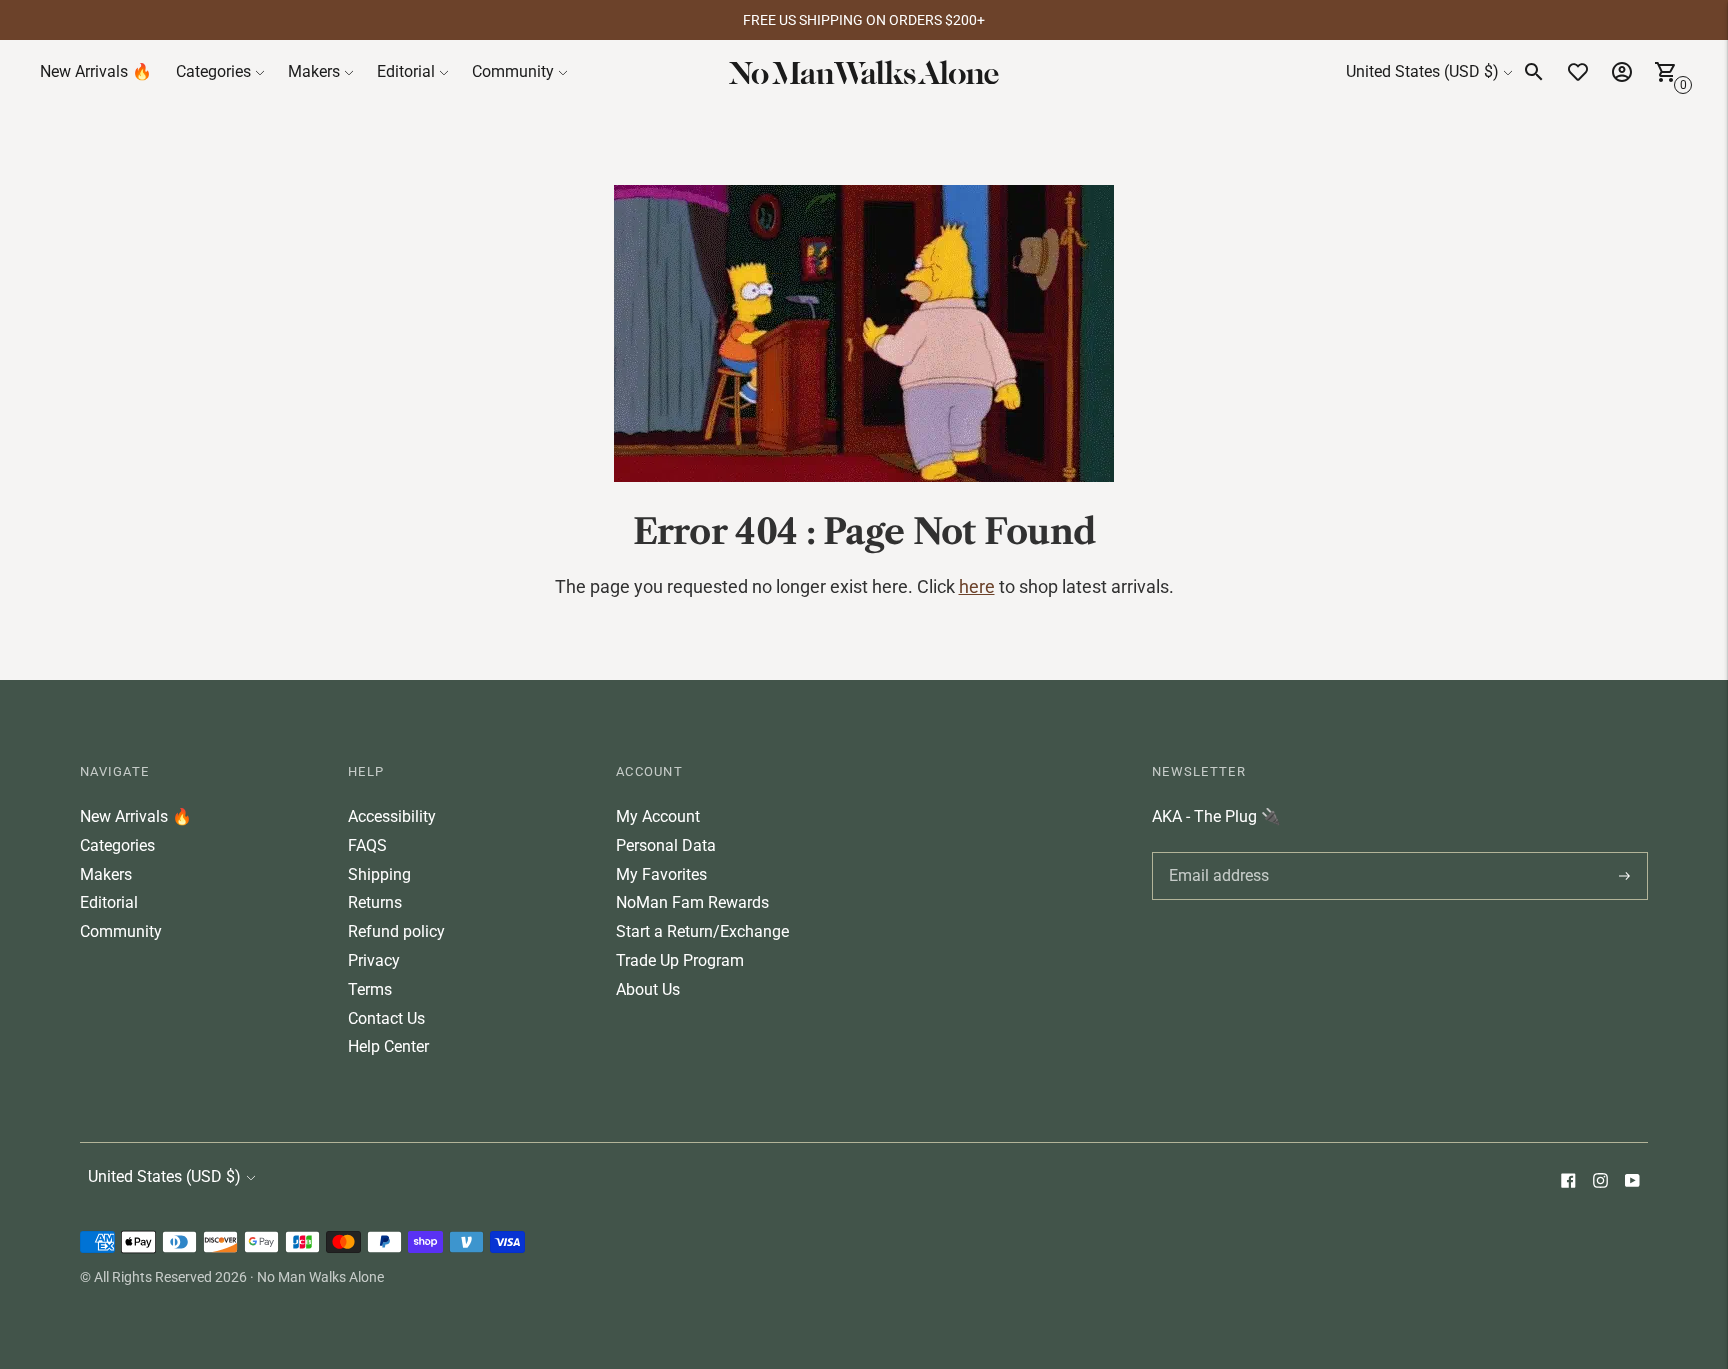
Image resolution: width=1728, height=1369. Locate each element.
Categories (213, 71)
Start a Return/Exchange (702, 931)
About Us (648, 989)
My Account (658, 816)
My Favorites (661, 874)
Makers (314, 71)
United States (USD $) (1422, 71)
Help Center (388, 1046)
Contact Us (386, 1018)
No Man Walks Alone (320, 1277)
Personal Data (666, 845)
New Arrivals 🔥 (96, 71)
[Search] (1534, 72)
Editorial (406, 71)
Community (513, 71)
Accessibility (392, 816)
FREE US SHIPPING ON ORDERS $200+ (864, 20)
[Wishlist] (1578, 72)
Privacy (374, 960)
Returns (375, 902)
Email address (1215, 852)
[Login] (1622, 72)
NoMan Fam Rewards (692, 902)
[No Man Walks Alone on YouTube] (1632, 1182)
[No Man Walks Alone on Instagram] (1600, 1182)
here (977, 586)
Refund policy (396, 931)
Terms (370, 989)
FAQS (367, 845)
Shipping (379, 874)
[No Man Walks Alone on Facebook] (1568, 1182)
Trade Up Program (680, 960)
